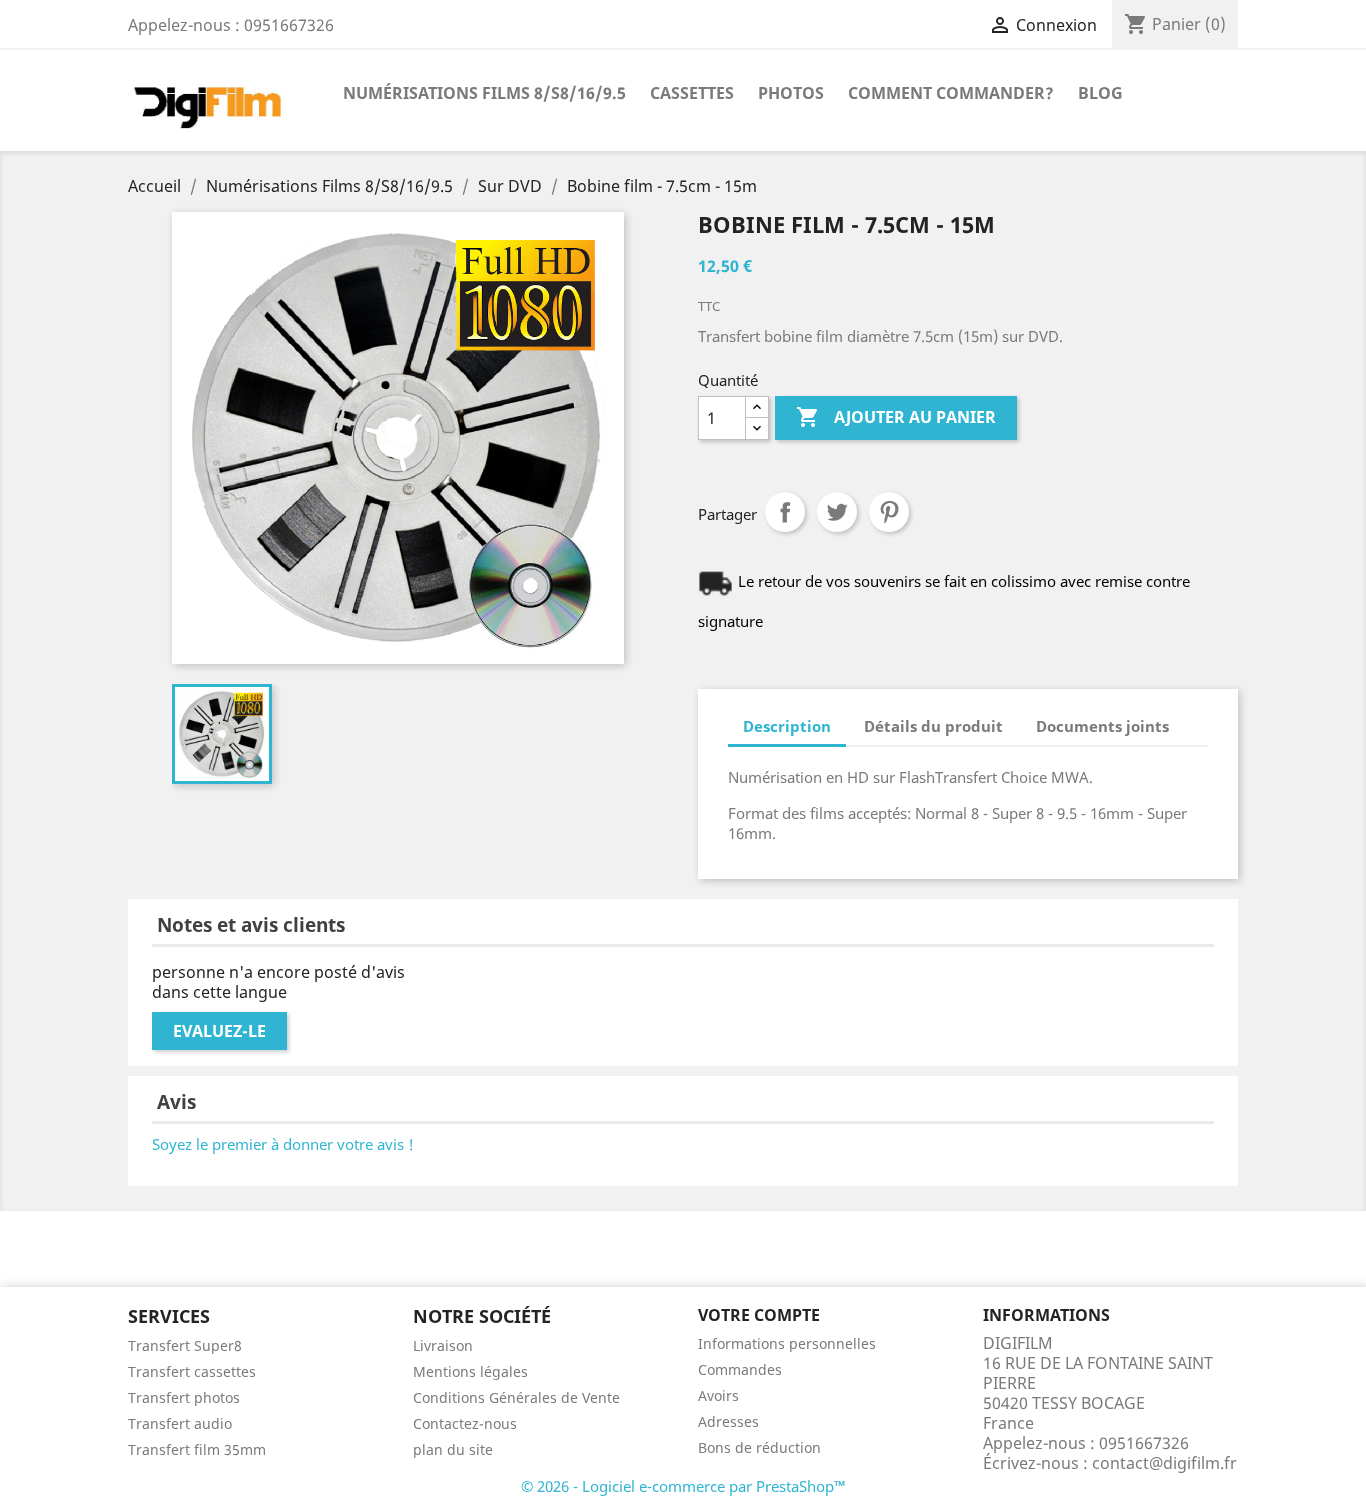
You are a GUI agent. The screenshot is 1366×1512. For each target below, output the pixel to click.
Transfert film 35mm (197, 1449)
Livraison (443, 1345)
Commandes (740, 1369)
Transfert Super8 (185, 1345)
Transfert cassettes (192, 1371)
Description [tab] (787, 726)
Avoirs (718, 1395)
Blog (1100, 93)
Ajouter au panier (896, 417)
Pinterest (889, 512)
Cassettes (692, 93)
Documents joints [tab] (1102, 726)
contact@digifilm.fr (1164, 1463)
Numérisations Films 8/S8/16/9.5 (484, 93)
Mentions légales (470, 1371)
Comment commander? (951, 93)
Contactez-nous (465, 1423)
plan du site (453, 1449)
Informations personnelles (787, 1343)
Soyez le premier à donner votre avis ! (283, 1144)
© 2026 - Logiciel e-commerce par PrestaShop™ (683, 1486)
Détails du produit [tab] (933, 726)
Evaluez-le (219, 1031)
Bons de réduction (759, 1447)
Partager (785, 512)
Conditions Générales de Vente (516, 1397)
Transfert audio (180, 1423)
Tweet (837, 512)
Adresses (728, 1421)
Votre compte (759, 1315)
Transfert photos (184, 1397)
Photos (791, 93)
